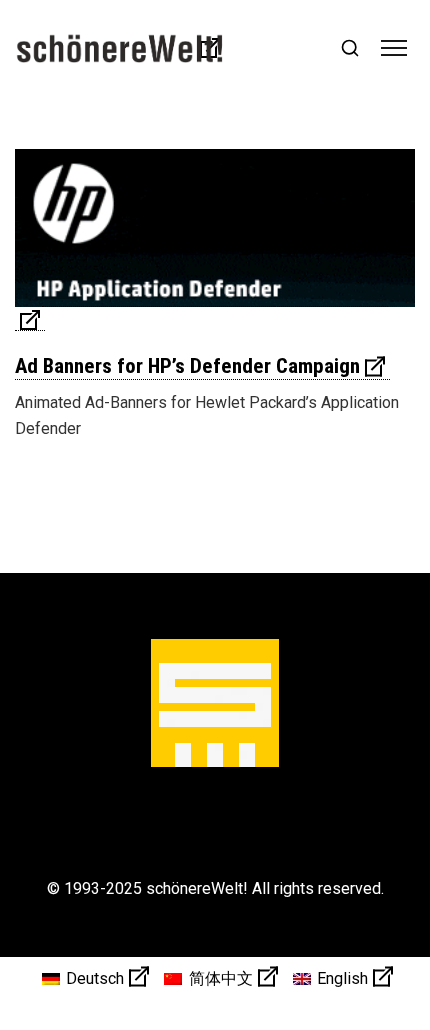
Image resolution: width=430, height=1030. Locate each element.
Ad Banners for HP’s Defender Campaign (187, 366)
